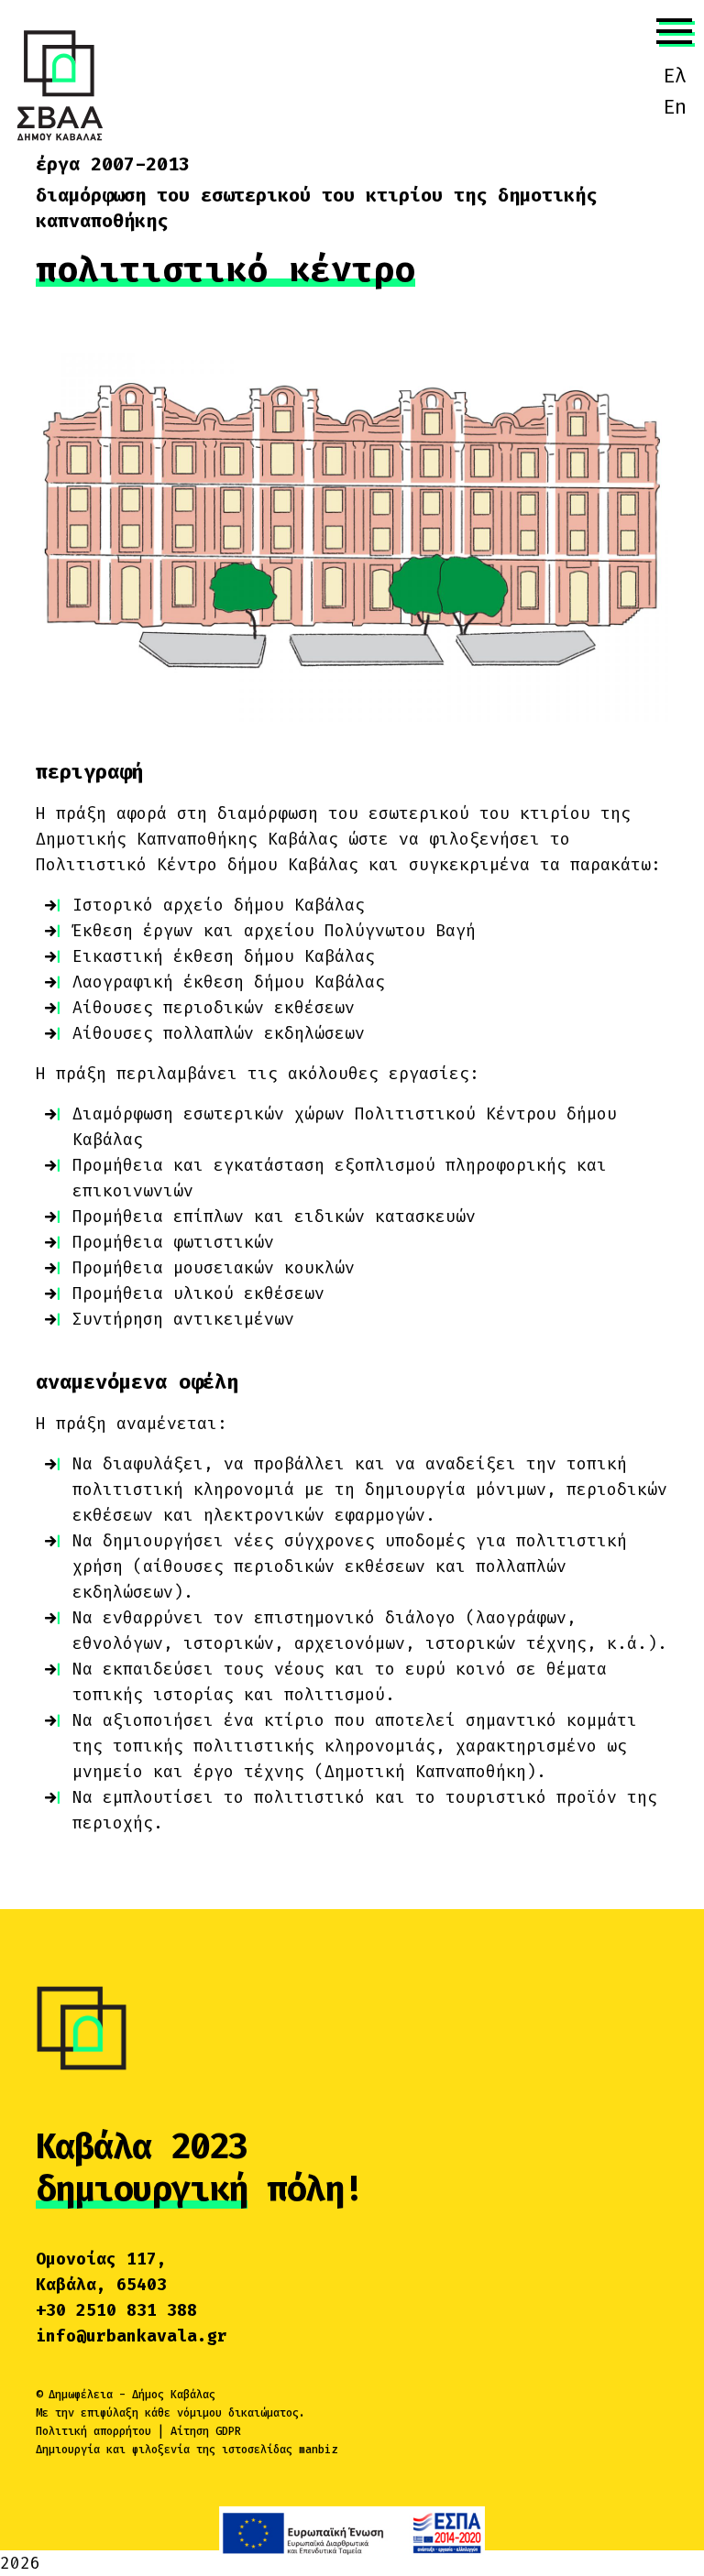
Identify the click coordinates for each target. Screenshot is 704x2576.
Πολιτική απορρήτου (93, 2431)
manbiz (318, 2450)
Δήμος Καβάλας (174, 2395)
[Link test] (60, 84)
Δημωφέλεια (81, 2395)
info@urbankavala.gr (132, 2336)
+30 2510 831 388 (116, 2310)
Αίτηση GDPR (206, 2431)
